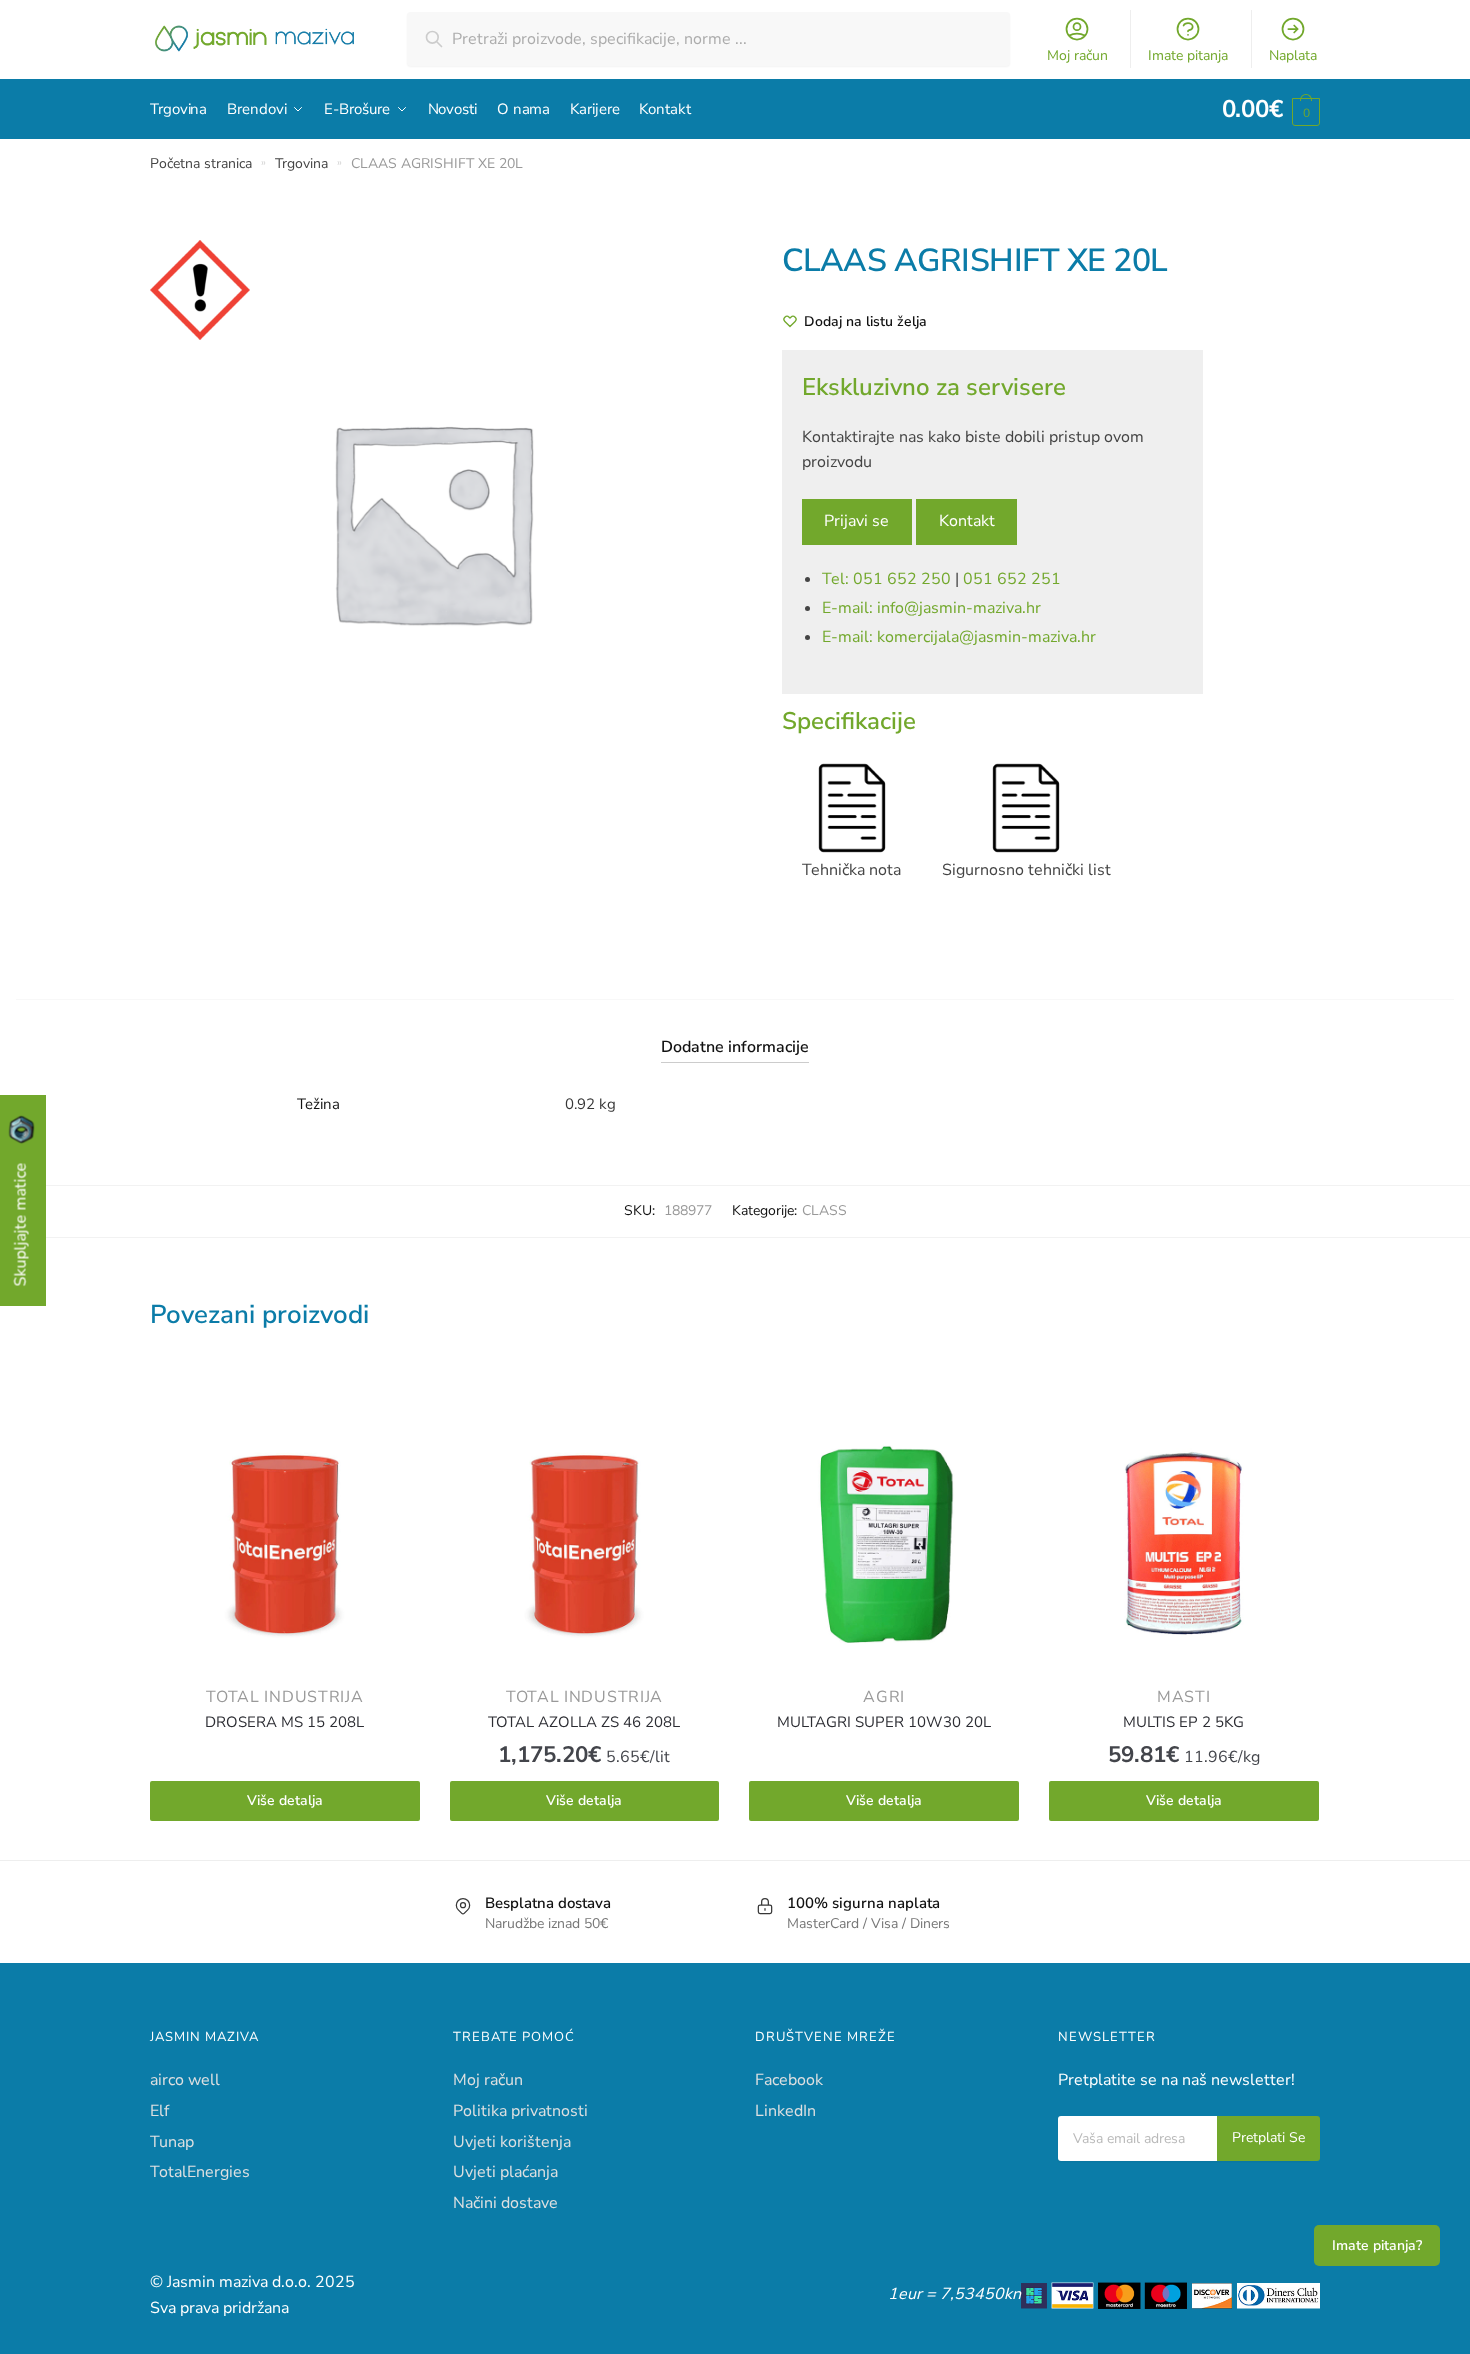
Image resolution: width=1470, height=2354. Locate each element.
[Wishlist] (390, 1439)
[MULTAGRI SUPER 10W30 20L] (884, 1544)
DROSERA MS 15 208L (284, 1722)
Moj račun (1077, 55)
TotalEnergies (200, 2172)
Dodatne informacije (735, 1047)
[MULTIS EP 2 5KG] (1184, 1544)
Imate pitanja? (1377, 2245)
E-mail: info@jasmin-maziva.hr (931, 608)
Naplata (1293, 55)
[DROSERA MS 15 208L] (285, 1544)
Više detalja (285, 1800)
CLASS (824, 1210)
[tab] (735, 1031)
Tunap (172, 2142)
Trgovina (301, 163)
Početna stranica (201, 163)
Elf (159, 2111)
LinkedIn (785, 2111)
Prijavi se (856, 521)
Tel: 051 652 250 (886, 579)
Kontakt (967, 521)
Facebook (789, 2080)
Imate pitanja (1188, 55)
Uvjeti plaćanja (505, 2172)
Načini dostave (505, 2203)
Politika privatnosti (520, 2111)
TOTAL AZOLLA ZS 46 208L (584, 1722)
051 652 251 (1012, 579)
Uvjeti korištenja (512, 2142)
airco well (185, 2080)
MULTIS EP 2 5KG (1183, 1722)
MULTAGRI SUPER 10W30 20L (884, 1722)
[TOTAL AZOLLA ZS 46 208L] (585, 1544)
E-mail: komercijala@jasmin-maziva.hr (959, 637)
